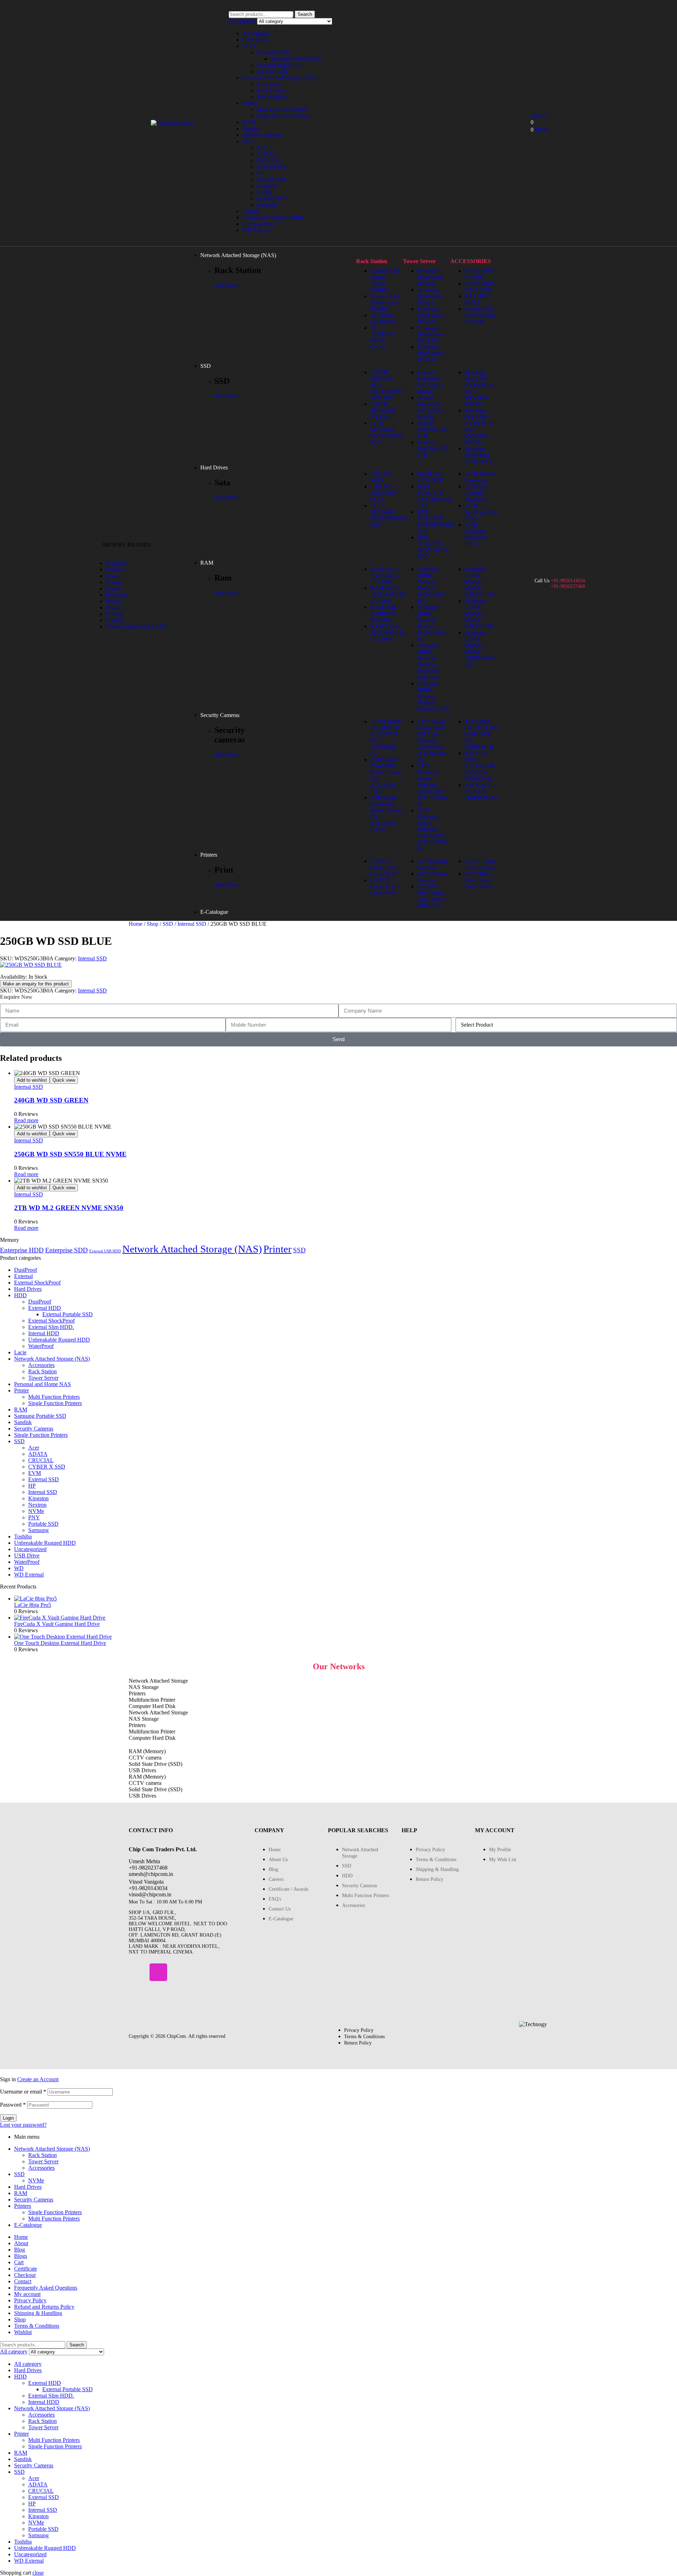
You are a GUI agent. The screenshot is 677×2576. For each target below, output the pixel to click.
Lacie (20, 1352)
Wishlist (23, 2332)
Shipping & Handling (38, 2313)
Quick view (64, 1080)
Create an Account (38, 2079)
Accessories (270, 84)
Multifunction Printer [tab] (152, 1700)
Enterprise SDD (66, 1250)
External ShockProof (37, 1283)
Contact (23, 2281)
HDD (249, 46)
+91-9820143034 (568, 581)
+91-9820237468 (568, 586)
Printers (23, 2206)
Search (305, 14)
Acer (262, 148)
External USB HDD (105, 1251)
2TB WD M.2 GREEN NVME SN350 (69, 1208)
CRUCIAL (269, 160)
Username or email (23, 2092)
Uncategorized (258, 224)
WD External (257, 230)
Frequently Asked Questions (46, 2288)
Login (8, 2118)
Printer (250, 103)
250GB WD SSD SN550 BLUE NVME (70, 1154)
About (21, 2243)
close (38, 2573)
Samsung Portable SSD (40, 1416)
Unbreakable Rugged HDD (273, 217)
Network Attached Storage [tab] (158, 1681)
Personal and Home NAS (42, 1384)
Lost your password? (23, 2125)
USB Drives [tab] (142, 1770)
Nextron (37, 1505)
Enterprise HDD (22, 1250)
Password (13, 2105)
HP (260, 173)
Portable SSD (272, 198)
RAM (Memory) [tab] (147, 1751)
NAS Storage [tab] (144, 1687)
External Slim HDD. (279, 65)
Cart (19, 2262)
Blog (20, 2250)
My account (27, 2294)
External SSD (272, 167)
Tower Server (272, 97)
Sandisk (251, 129)
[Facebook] (138, 1972)
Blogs (21, 2256)
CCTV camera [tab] (145, 1758)
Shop (153, 924)
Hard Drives (256, 40)
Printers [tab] (137, 1693)
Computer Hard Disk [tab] (152, 1706)
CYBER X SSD (47, 1467)
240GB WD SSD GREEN (51, 1100)
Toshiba (251, 211)
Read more (26, 1120)
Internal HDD (272, 71)
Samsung (267, 205)
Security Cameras (262, 135)
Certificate (26, 2269)
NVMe (264, 192)
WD (19, 1568)
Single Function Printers (283, 116)
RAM (249, 122)
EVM (35, 1473)
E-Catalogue (28, 2225)
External (23, 1276)
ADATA (266, 154)
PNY (34, 1517)
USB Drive (27, 1556)
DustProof (26, 1270)
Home (136, 924)
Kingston (267, 186)
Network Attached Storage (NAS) (280, 78)
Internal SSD (271, 179)
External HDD (273, 52)
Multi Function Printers (282, 110)
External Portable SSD (296, 59)
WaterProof (41, 1346)
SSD (248, 141)
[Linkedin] (179, 1972)
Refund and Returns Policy (44, 2307)
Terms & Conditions (37, 2326)
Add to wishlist (32, 1080)
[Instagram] (158, 1972)
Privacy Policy (30, 2300)
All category (256, 33)
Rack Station (271, 90)
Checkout (25, 2275)
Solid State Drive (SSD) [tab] (155, 1764)
